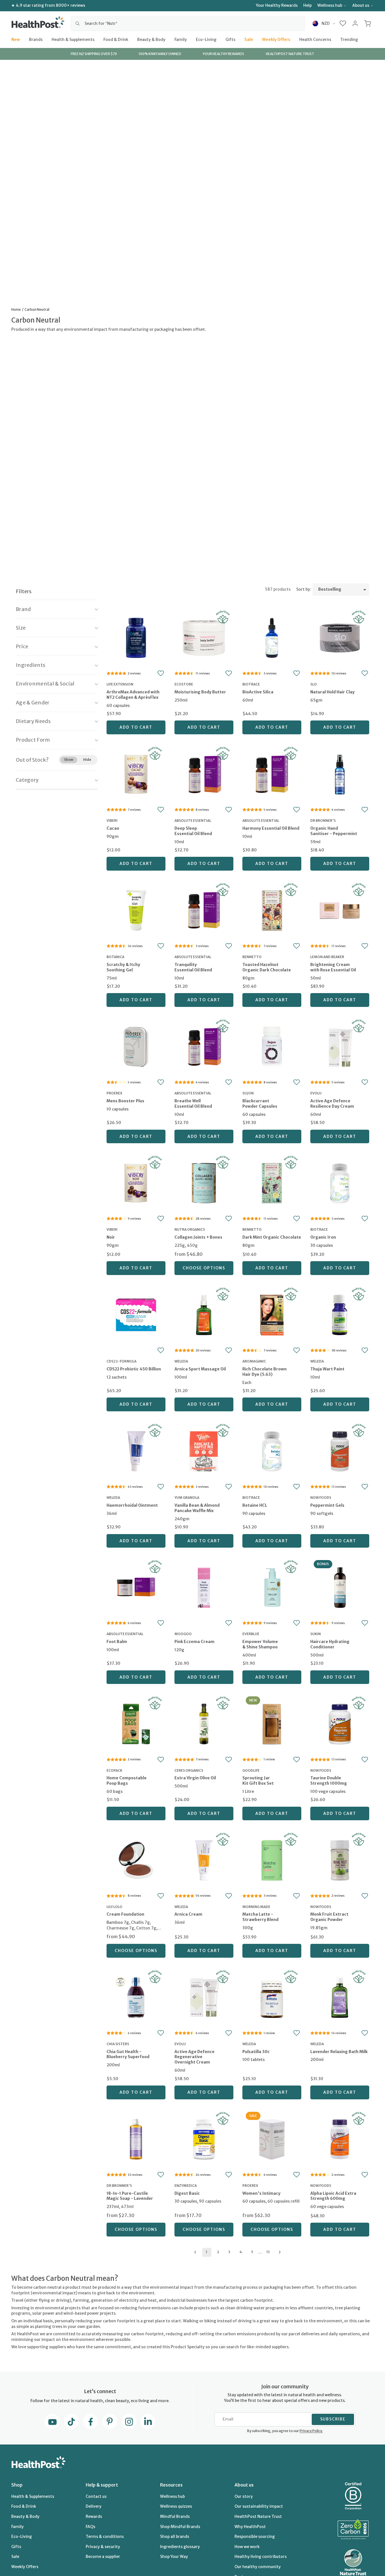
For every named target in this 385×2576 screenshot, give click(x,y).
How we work (247, 2547)
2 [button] (218, 2252)
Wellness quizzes (176, 2506)
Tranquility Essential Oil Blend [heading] (193, 967)
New (16, 39)
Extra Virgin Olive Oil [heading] (195, 1778)
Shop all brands (175, 2536)
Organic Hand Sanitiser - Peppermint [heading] (334, 831)
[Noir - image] (136, 1182)
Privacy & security (103, 2547)
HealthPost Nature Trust (258, 2516)
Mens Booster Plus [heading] (125, 1101)
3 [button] (229, 2252)
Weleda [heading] (181, 1361)
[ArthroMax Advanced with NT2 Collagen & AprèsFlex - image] (136, 637)
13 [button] (268, 2252)
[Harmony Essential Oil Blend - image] (272, 774)
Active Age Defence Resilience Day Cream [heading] (332, 1104)
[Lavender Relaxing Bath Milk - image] (340, 1997)
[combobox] (188, 23)
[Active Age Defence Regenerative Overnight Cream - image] (204, 1997)
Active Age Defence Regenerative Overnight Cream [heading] (194, 2057)
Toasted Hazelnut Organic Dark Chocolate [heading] (267, 967)
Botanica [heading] (115, 957)
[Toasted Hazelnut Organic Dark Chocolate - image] (272, 910)
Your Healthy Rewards (277, 5)
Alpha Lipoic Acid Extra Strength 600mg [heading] (333, 2196)
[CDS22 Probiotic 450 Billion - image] (136, 1314)
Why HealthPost (250, 2527)
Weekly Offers (276, 39)
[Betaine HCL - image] (272, 1451)
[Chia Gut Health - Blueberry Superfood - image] (136, 1997)
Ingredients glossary (180, 2547)
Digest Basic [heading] (187, 2193)
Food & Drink (116, 39)
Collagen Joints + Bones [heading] (198, 1237)
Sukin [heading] (316, 1634)
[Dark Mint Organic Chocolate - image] (272, 1182)
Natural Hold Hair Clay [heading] (332, 692)
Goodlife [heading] (251, 1770)
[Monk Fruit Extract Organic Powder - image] (340, 1859)
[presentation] (136, 699)
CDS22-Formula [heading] (121, 1361)
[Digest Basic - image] (204, 2139)
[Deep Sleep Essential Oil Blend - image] (204, 774)
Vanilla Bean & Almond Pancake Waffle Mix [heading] (197, 1508)
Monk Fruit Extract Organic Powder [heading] (329, 1917)
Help (307, 5)
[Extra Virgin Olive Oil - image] (204, 1723)
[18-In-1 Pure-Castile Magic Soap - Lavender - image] (136, 2139)
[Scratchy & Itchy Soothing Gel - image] (136, 910)
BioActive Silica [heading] (258, 692)
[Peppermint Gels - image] (340, 1451)
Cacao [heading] (113, 828)
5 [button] (252, 2252)
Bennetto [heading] (252, 957)
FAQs (90, 2527)
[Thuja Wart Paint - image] (340, 1314)
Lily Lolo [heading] (114, 1907)
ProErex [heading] (114, 1093)
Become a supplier (103, 2557)
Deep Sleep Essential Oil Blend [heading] (193, 831)
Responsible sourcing (255, 2536)
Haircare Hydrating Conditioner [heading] (330, 1644)
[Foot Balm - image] (136, 1587)
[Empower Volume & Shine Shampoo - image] (272, 1587)
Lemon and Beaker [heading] (327, 957)
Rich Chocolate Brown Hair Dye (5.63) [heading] (265, 1372)
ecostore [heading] (184, 684)
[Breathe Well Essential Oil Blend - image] (204, 1046)
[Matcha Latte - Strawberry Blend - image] (272, 1859)
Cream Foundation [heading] (125, 1914)
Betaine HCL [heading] (255, 1505)
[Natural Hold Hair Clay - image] (340, 637)
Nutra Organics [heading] (190, 1229)
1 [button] (206, 2252)
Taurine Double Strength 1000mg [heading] (329, 1781)
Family (181, 39)
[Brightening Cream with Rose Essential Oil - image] (340, 910)
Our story (244, 2496)
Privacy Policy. (311, 2431)
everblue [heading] (251, 1634)
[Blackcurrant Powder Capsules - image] (272, 1046)
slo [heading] (314, 684)
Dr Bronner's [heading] (323, 821)
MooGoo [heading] (183, 1634)
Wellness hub (330, 5)
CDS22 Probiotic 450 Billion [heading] (134, 1369)
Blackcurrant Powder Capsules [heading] (260, 1104)
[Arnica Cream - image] (204, 1859)
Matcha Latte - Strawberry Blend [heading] (260, 1917)
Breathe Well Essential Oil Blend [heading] (193, 1104)
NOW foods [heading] (321, 1498)
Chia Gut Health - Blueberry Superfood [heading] (128, 2054)
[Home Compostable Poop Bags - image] (136, 1723)
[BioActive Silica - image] (272, 637)
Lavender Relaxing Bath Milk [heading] (339, 2052)
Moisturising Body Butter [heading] (200, 692)
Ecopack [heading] (114, 1770)
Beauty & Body (151, 39)
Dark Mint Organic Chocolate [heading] (272, 1237)
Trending (349, 39)
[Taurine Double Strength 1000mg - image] (340, 1723)
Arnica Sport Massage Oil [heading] (200, 1369)
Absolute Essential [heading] (193, 821)
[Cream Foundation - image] (136, 1859)
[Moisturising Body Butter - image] (204, 637)
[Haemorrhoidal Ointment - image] (136, 1451)
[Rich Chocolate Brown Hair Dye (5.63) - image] (272, 1314)
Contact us (96, 2496)
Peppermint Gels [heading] (327, 1505)
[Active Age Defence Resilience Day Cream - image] (340, 1046)
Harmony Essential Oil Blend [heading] (271, 828)
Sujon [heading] (248, 1093)
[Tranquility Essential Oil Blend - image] (204, 910)
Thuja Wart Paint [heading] (327, 1369)
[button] (343, 23)
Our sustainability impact (259, 2506)
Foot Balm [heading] (117, 1642)
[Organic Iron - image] (340, 1182)
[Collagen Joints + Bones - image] (204, 1182)
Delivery (94, 2506)
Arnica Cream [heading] (188, 1914)
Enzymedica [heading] (186, 2186)
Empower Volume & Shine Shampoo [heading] (260, 1644)
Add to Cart (136, 727)
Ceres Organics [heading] (189, 1770)
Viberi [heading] (112, 821)
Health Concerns (315, 39)
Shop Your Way (174, 2557)
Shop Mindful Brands (180, 2527)
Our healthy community (258, 2567)
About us (361, 5)
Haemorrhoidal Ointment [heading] (132, 1505)
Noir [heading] (111, 1237)
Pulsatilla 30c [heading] (256, 2052)
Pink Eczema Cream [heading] (194, 1642)
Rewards (94, 2516)
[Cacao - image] (136, 774)
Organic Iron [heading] (323, 1237)
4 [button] (241, 2252)
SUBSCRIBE (333, 2419)
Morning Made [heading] (256, 1907)
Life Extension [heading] (120, 684)
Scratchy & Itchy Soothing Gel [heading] (123, 967)
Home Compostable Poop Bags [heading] (127, 1781)
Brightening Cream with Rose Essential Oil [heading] (333, 967)
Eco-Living (206, 39)
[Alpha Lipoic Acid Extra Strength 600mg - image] (340, 2139)
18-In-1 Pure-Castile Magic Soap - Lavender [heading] (130, 2196)
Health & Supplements (73, 39)
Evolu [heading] (316, 1093)
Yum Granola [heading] (187, 1498)
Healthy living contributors (261, 2557)
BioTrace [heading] (251, 684)
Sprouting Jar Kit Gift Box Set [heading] (258, 1781)
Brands (36, 39)
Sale (249, 39)
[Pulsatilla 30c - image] (272, 1997)
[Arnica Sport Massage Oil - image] (204, 1314)
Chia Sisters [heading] (118, 2044)
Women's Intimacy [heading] (261, 2193)
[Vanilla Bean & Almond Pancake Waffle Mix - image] (204, 1451)
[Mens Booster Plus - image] (136, 1046)
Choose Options (204, 1268)
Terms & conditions (105, 2536)
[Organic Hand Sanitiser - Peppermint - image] (340, 774)
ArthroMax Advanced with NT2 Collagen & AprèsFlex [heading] (133, 695)
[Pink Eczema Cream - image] (204, 1587)
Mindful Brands (175, 2516)
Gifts (230, 39)
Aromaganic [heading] (254, 1361)
